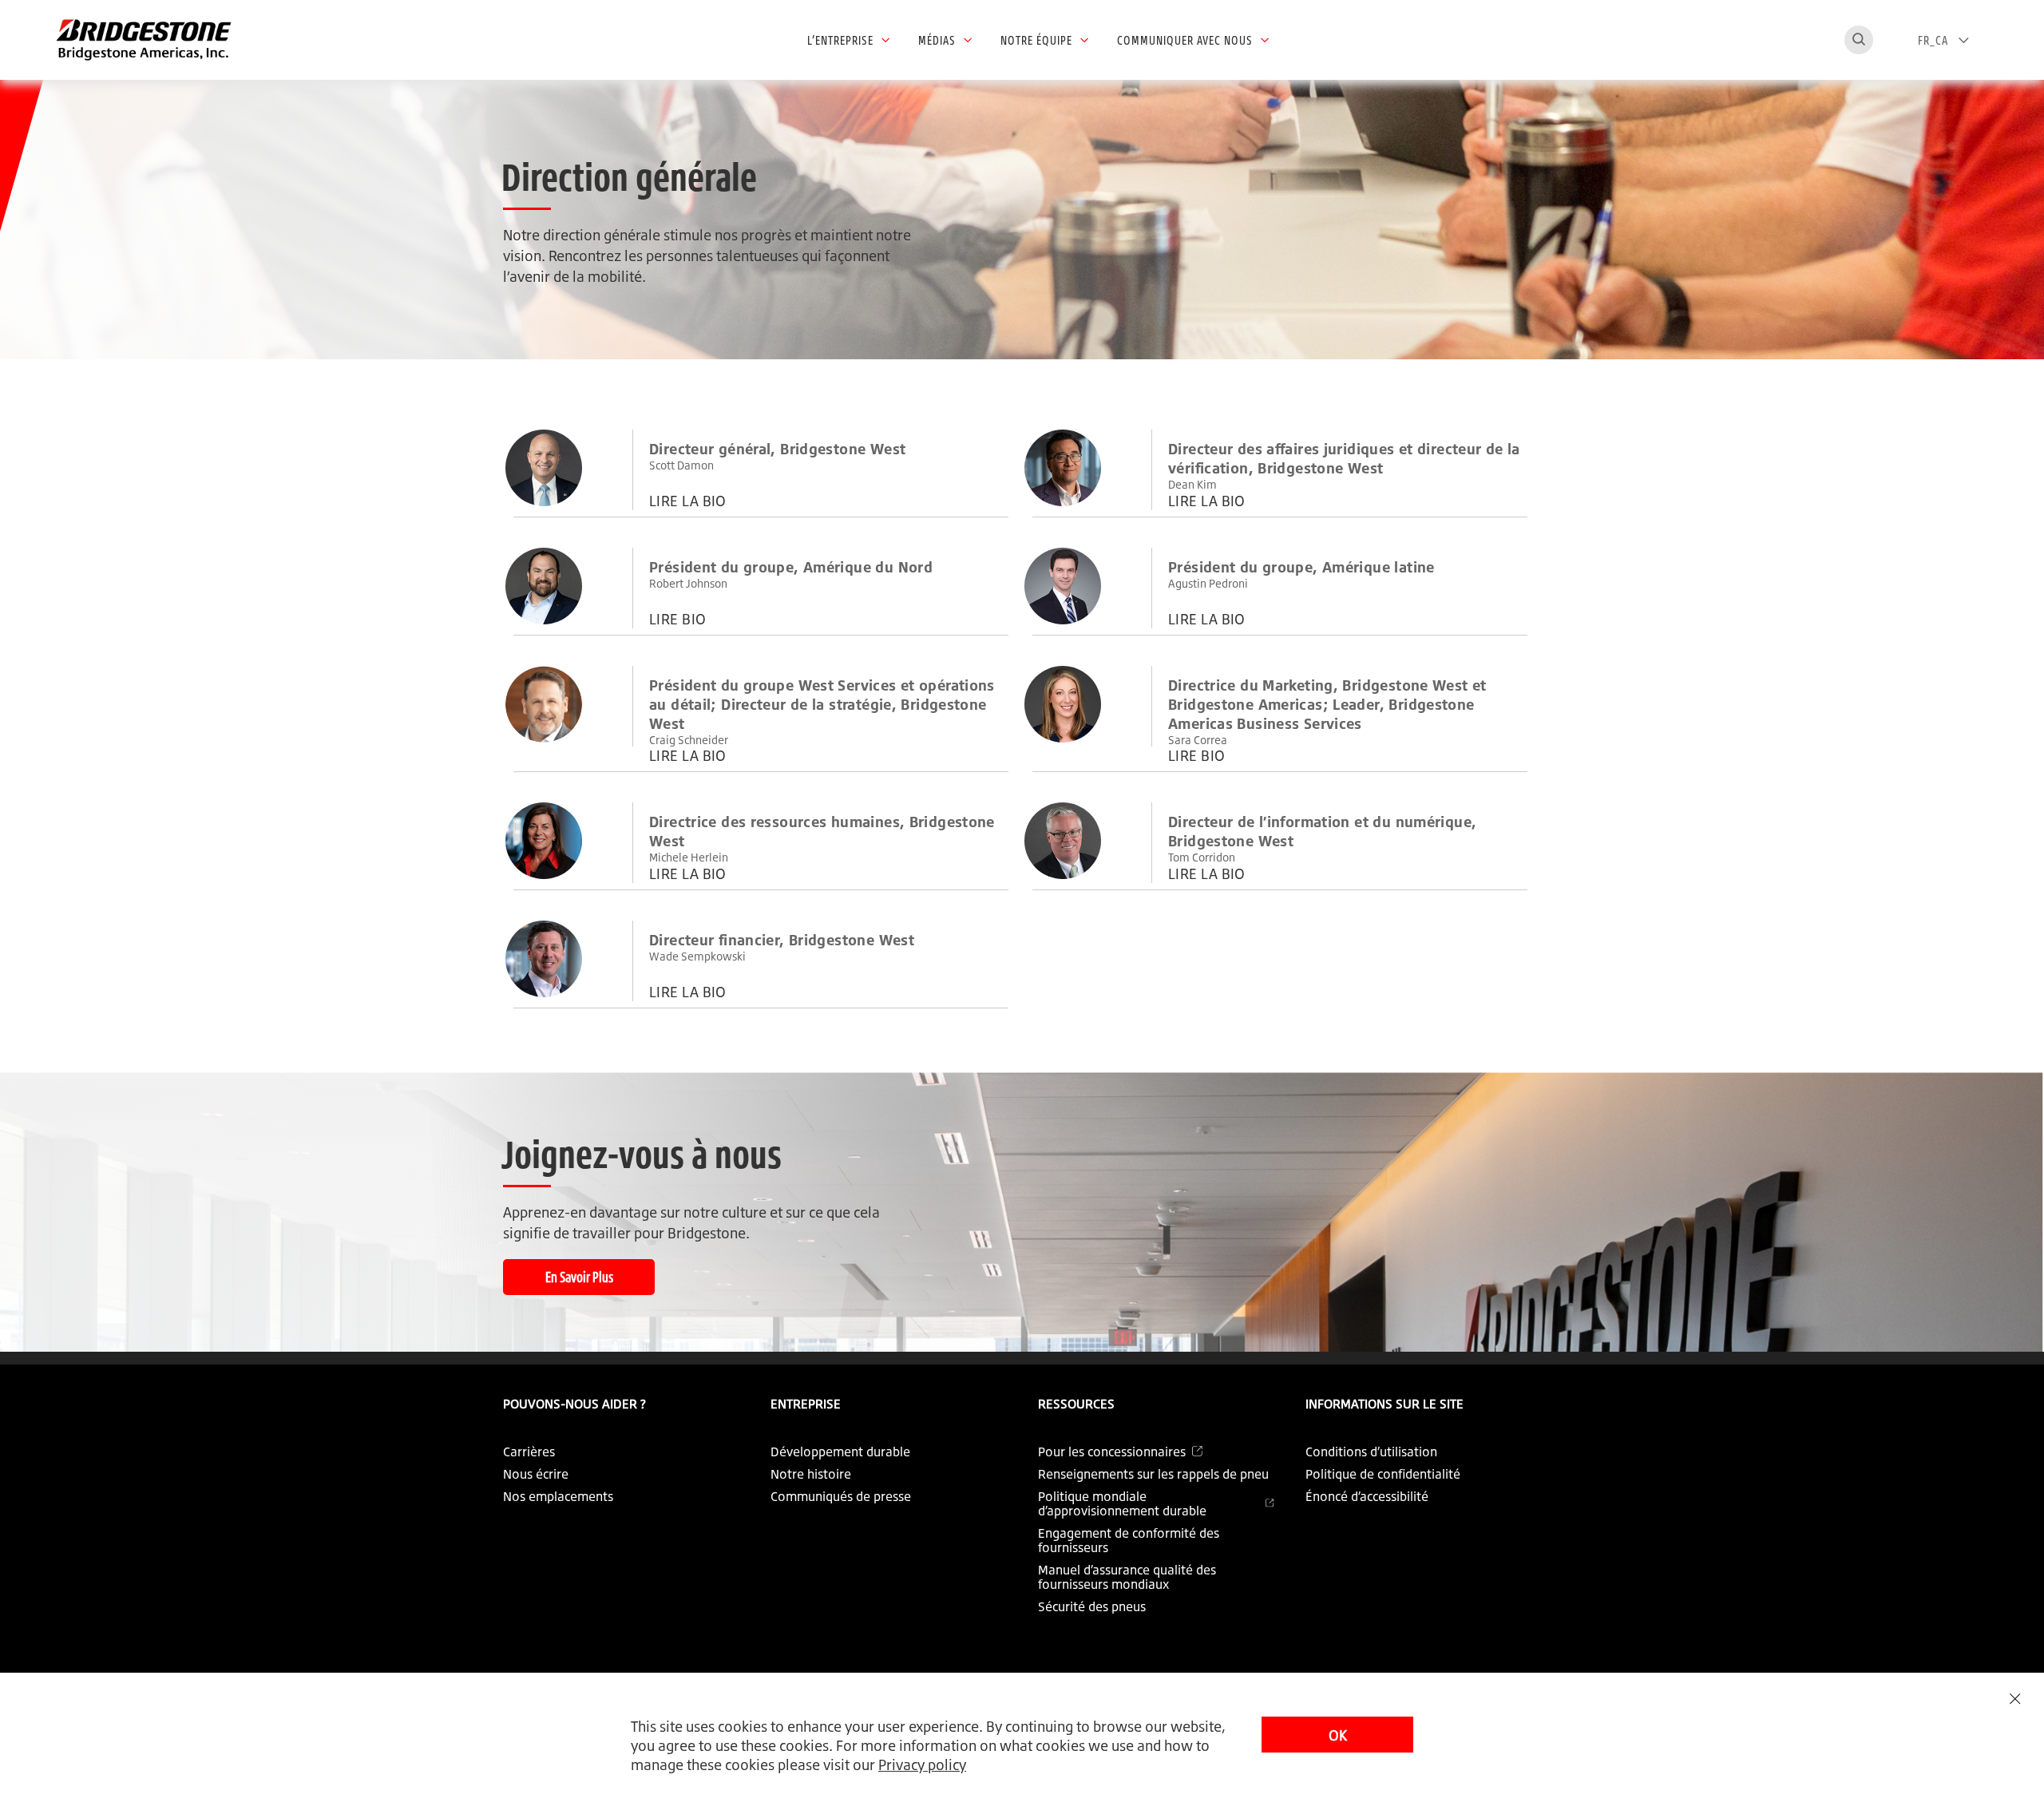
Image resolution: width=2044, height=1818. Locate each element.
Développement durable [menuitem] (840, 1452)
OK (1338, 1735)
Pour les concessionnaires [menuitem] (1112, 1452)
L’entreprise (840, 40)
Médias (937, 40)
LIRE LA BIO (688, 501)
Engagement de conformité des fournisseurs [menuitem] (1129, 1540)
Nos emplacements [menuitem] (558, 1496)
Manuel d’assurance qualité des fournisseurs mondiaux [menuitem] (1127, 1577)
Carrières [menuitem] (529, 1452)
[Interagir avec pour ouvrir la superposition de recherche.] (1859, 40)
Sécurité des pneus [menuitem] (1092, 1606)
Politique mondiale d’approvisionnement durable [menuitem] (1122, 1503)
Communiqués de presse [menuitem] (841, 1496)
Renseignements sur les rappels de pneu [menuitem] (1153, 1474)
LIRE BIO (678, 619)
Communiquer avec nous (1185, 40)
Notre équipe (1036, 40)
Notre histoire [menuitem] (811, 1474)
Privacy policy (922, 1765)
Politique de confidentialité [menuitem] (1383, 1474)
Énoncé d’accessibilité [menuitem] (1367, 1496)
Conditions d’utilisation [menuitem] (1371, 1452)
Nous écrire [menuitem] (536, 1474)
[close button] (2015, 1699)
